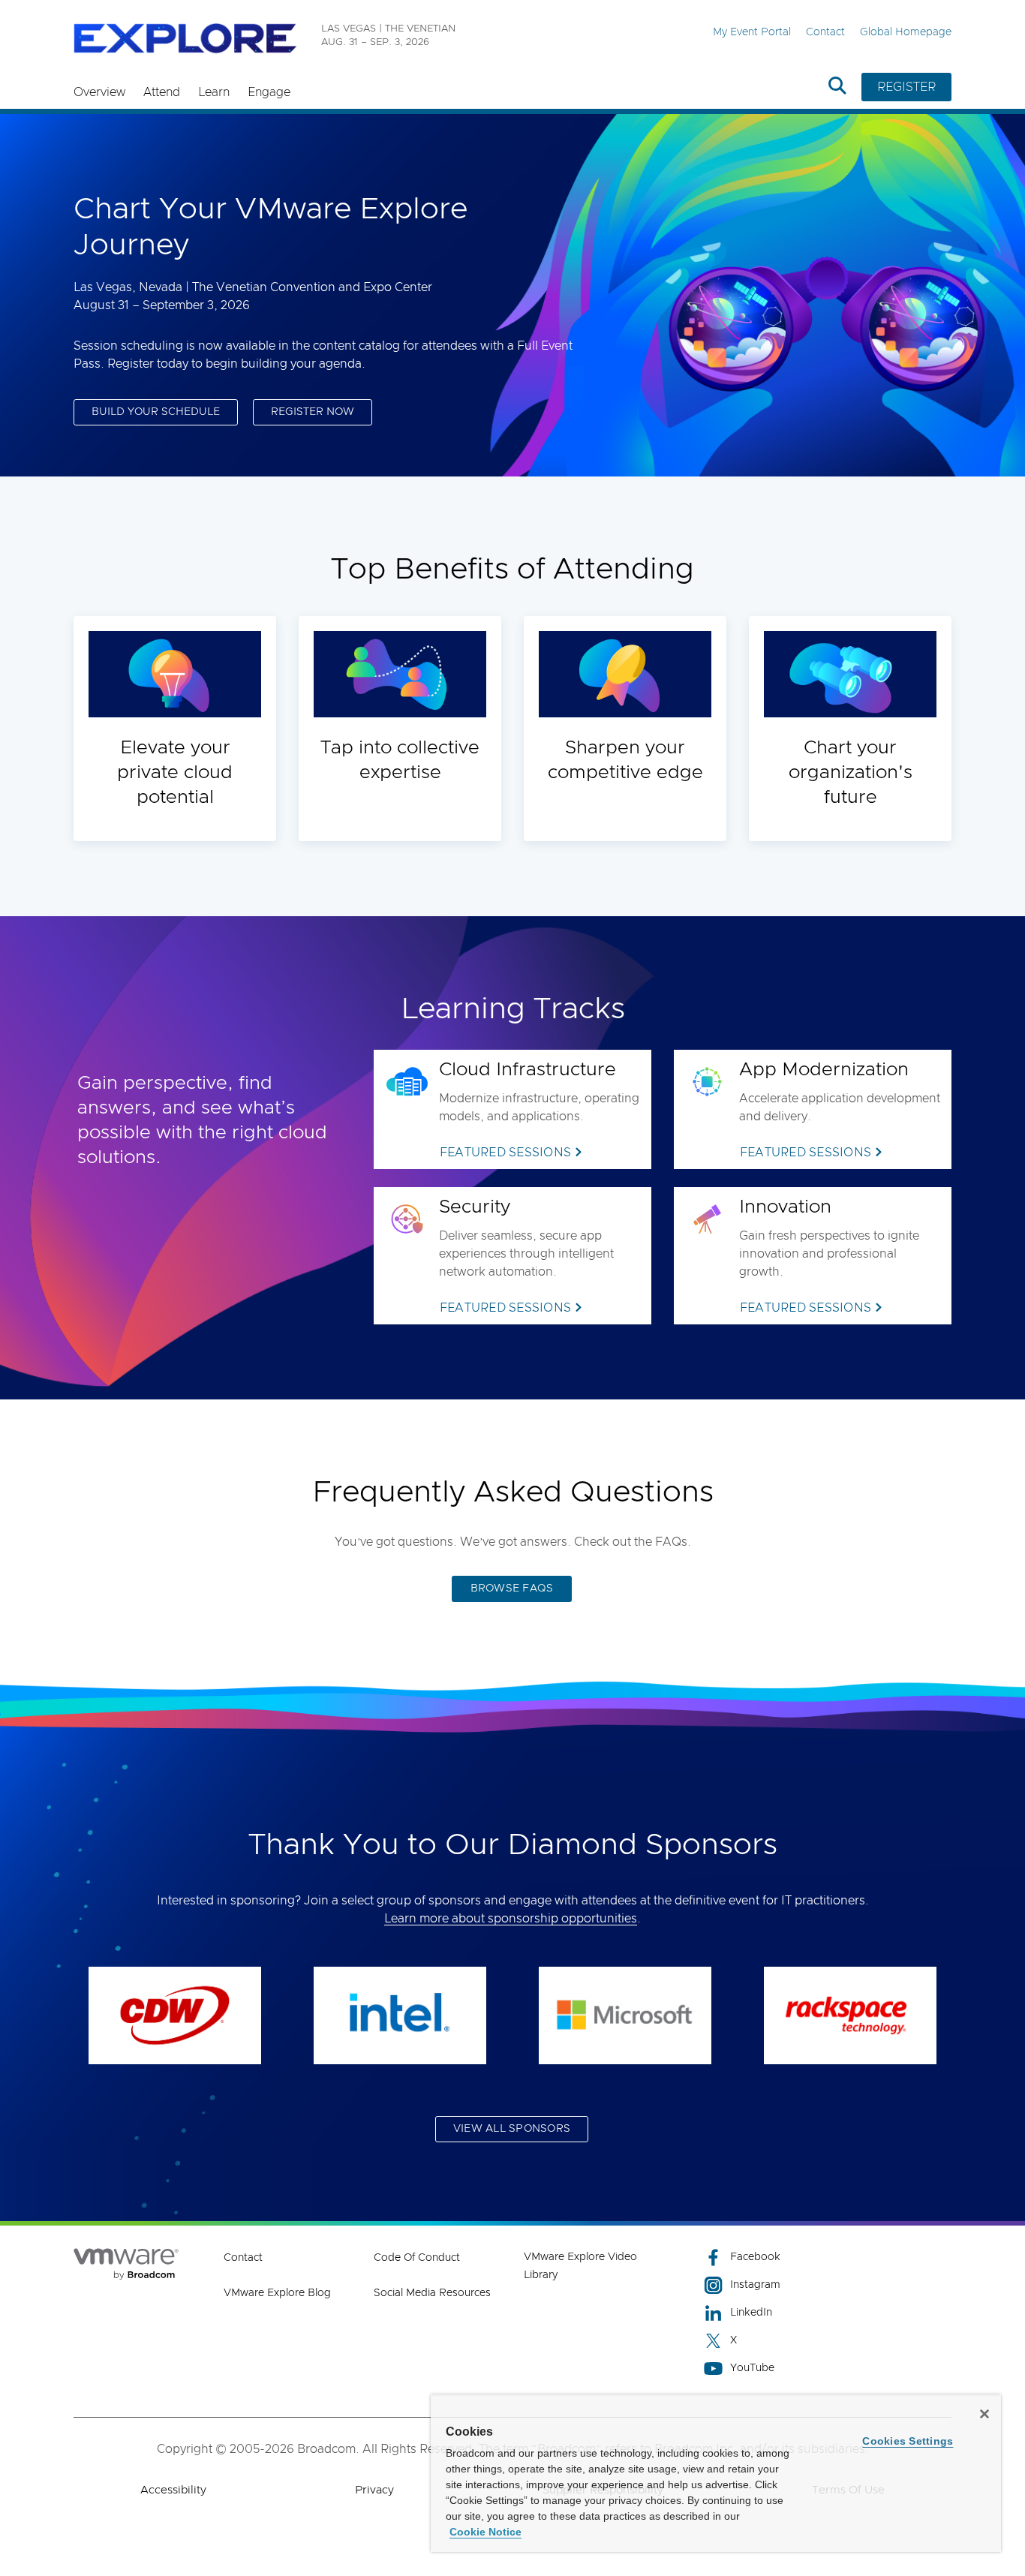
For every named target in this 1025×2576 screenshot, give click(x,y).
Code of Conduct (417, 2258)
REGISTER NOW (313, 412)
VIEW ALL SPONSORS (512, 2129)
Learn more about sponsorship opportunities (511, 1919)
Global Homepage (906, 32)
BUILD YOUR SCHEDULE (156, 412)
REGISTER (906, 87)
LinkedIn (751, 2313)
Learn (214, 92)
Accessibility (173, 2490)
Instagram (755, 2285)
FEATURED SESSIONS (505, 1153)
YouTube (752, 2368)
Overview (99, 92)
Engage (269, 92)
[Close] (984, 2414)
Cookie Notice (485, 2532)
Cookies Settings (908, 2441)
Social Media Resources (432, 2293)
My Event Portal (752, 32)
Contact (825, 32)
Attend (162, 92)
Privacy (374, 2490)
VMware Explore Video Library (580, 2266)
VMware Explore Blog (277, 2293)
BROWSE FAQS (512, 1589)
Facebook (755, 2257)
